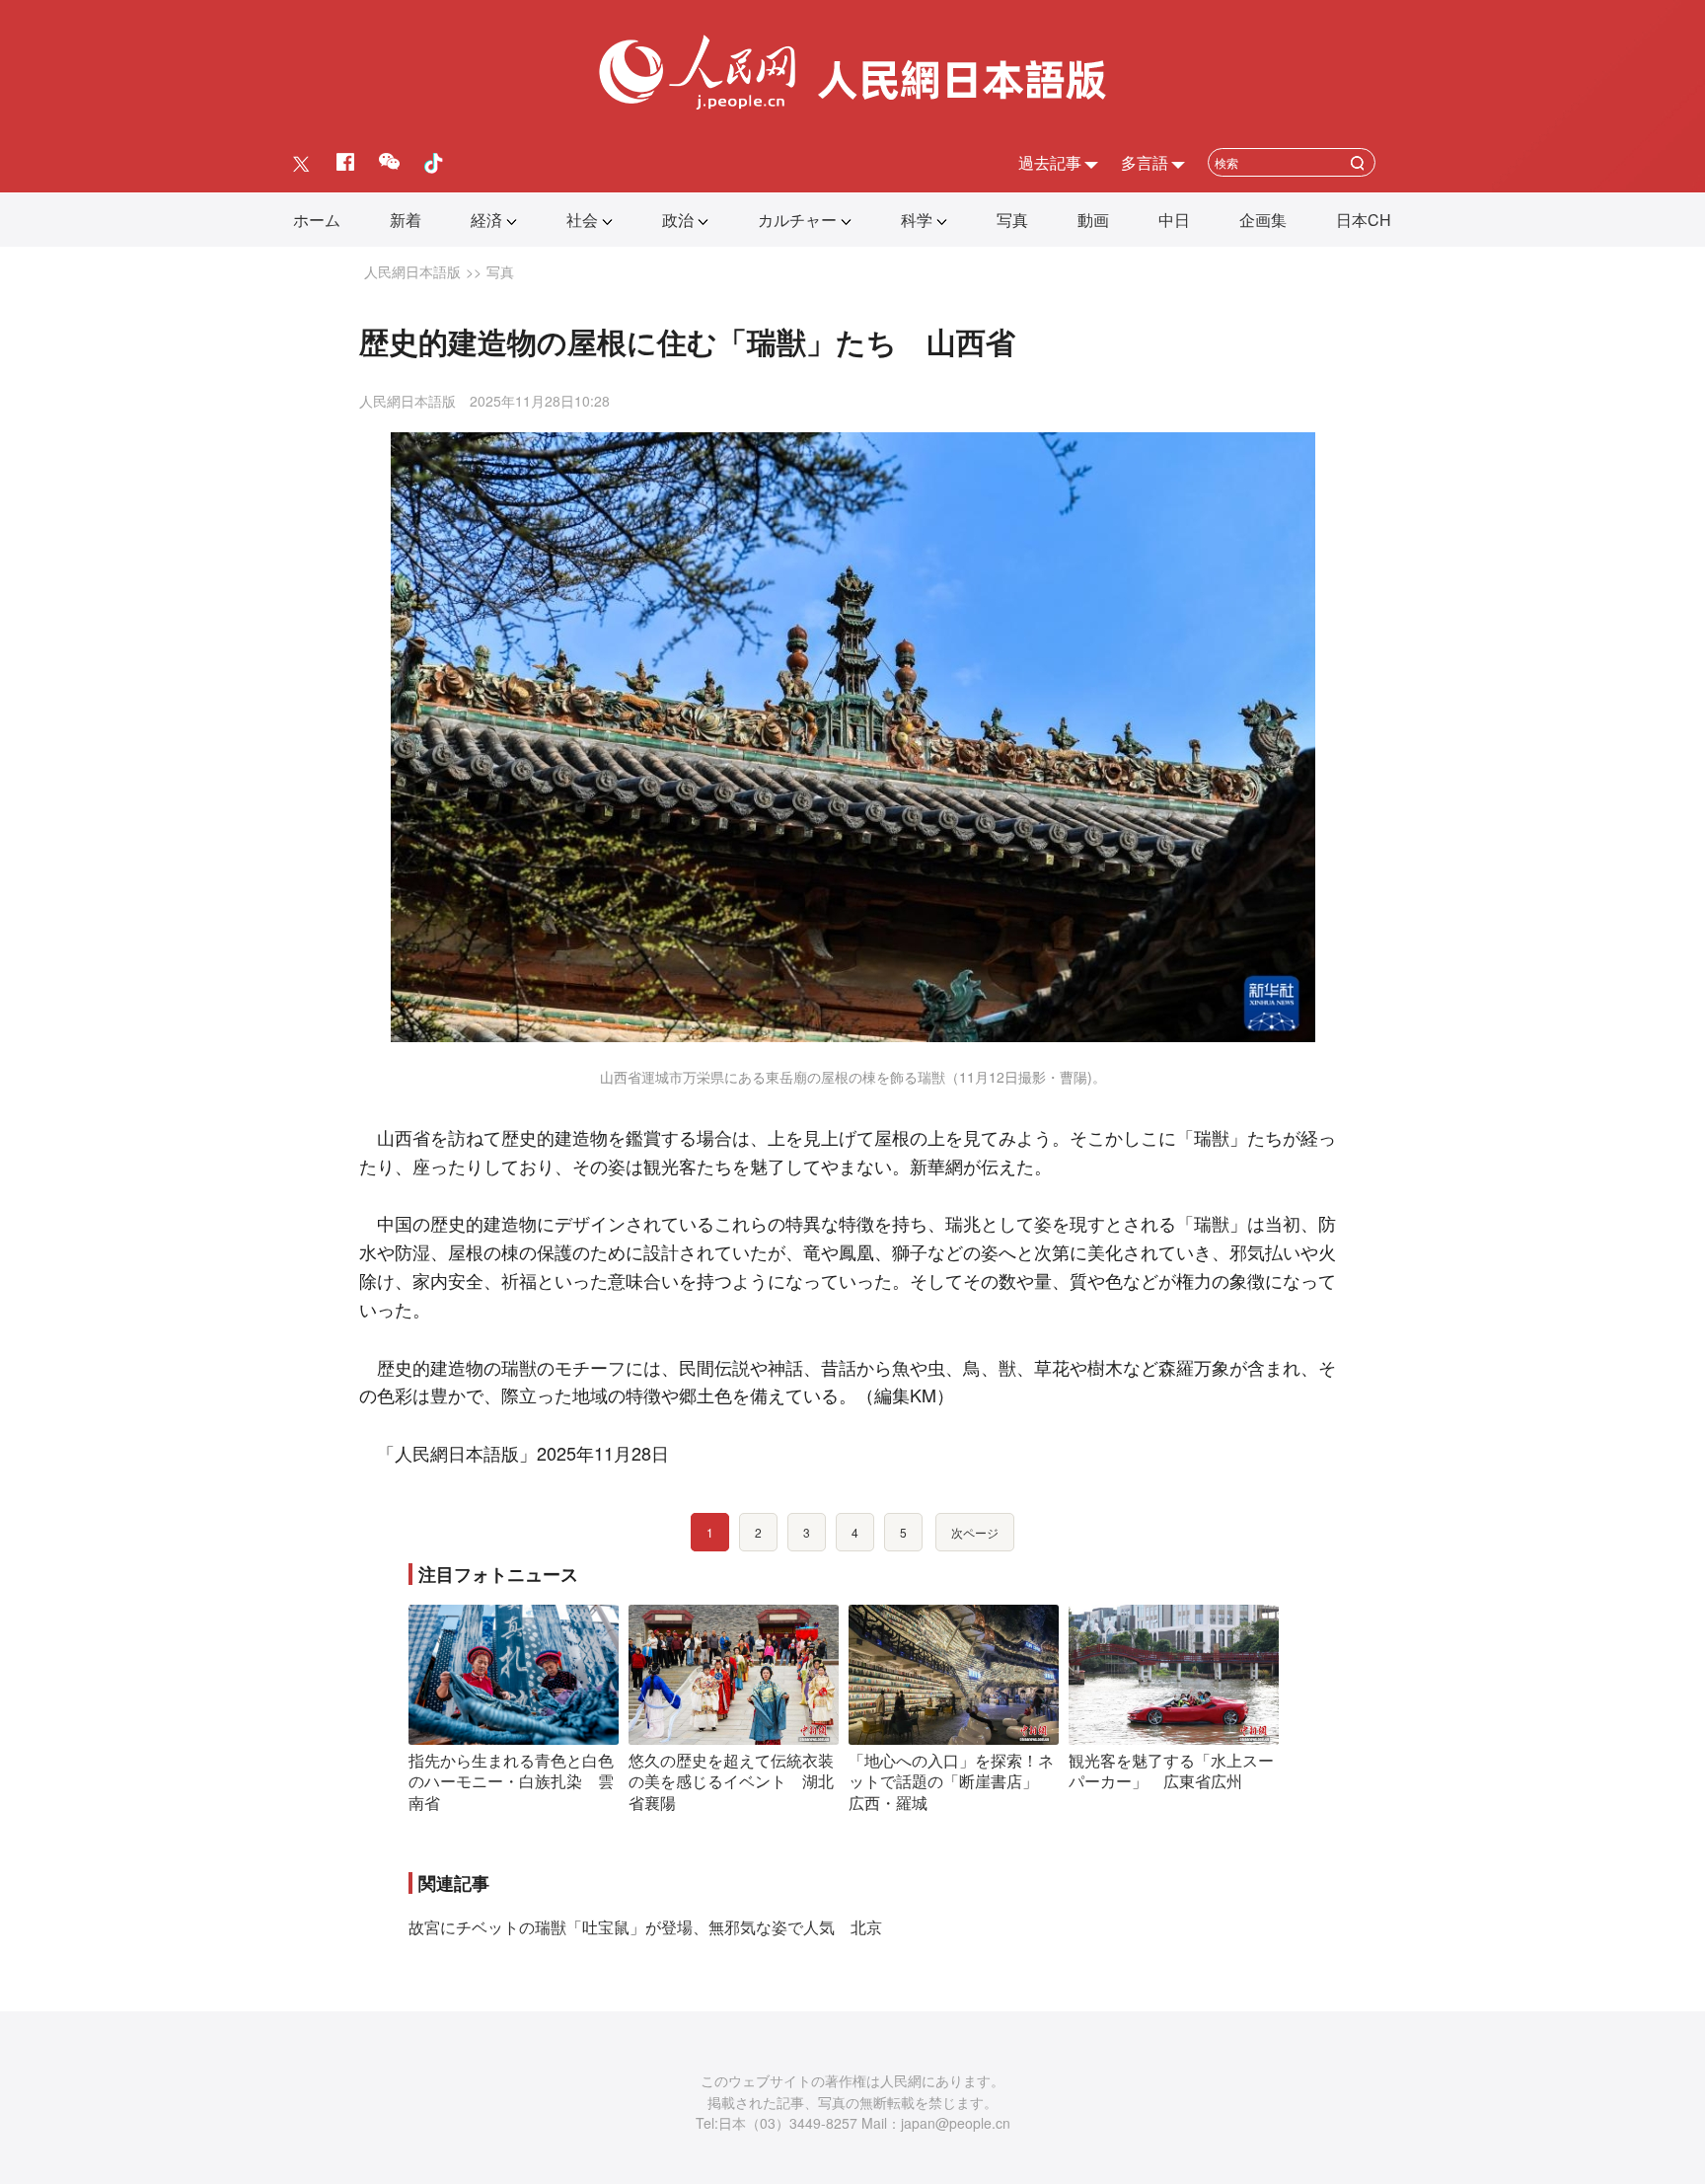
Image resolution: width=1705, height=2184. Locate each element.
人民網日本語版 (412, 271)
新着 (406, 220)
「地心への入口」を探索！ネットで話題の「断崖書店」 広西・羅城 (951, 1781)
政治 (678, 220)
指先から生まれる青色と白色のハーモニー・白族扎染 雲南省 (511, 1781)
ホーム (317, 220)
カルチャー (797, 220)
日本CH (1364, 220)
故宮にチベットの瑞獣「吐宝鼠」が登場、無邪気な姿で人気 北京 (645, 1927)
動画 (1093, 220)
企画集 (1263, 220)
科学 (917, 220)
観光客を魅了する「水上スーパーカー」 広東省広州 (1171, 1771)
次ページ (975, 1532)
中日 (1174, 220)
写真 (1012, 220)
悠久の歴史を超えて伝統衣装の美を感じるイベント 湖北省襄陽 (731, 1781)
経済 (486, 220)
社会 (582, 220)
